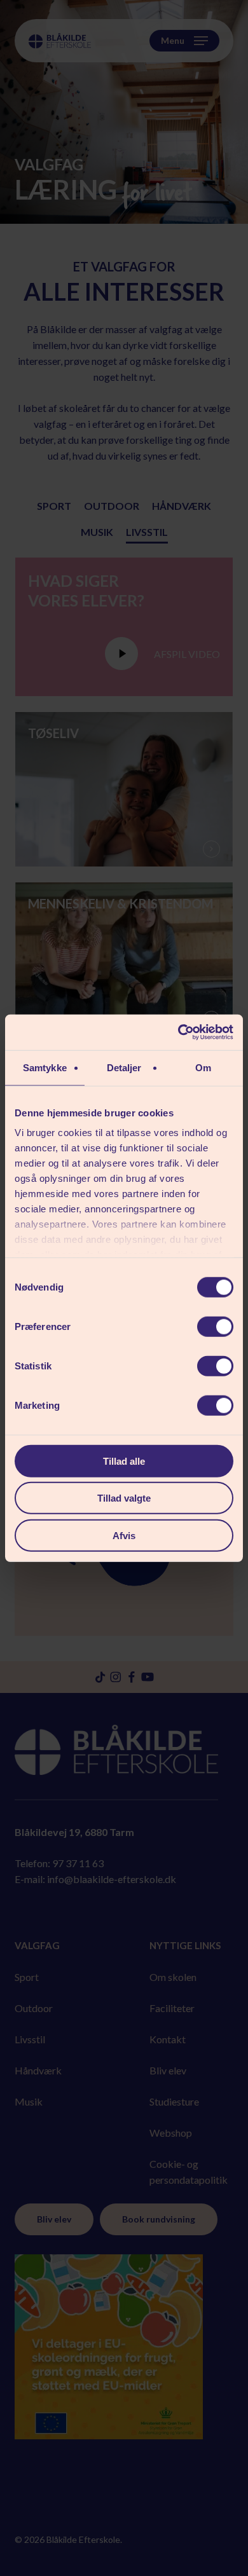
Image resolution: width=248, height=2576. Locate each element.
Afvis (124, 1535)
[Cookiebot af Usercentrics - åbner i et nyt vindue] (178, 1032)
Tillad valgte (124, 1498)
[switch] (215, 1326)
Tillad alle (124, 1461)
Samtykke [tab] (45, 1067)
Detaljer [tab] (124, 1067)
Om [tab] (203, 1067)
